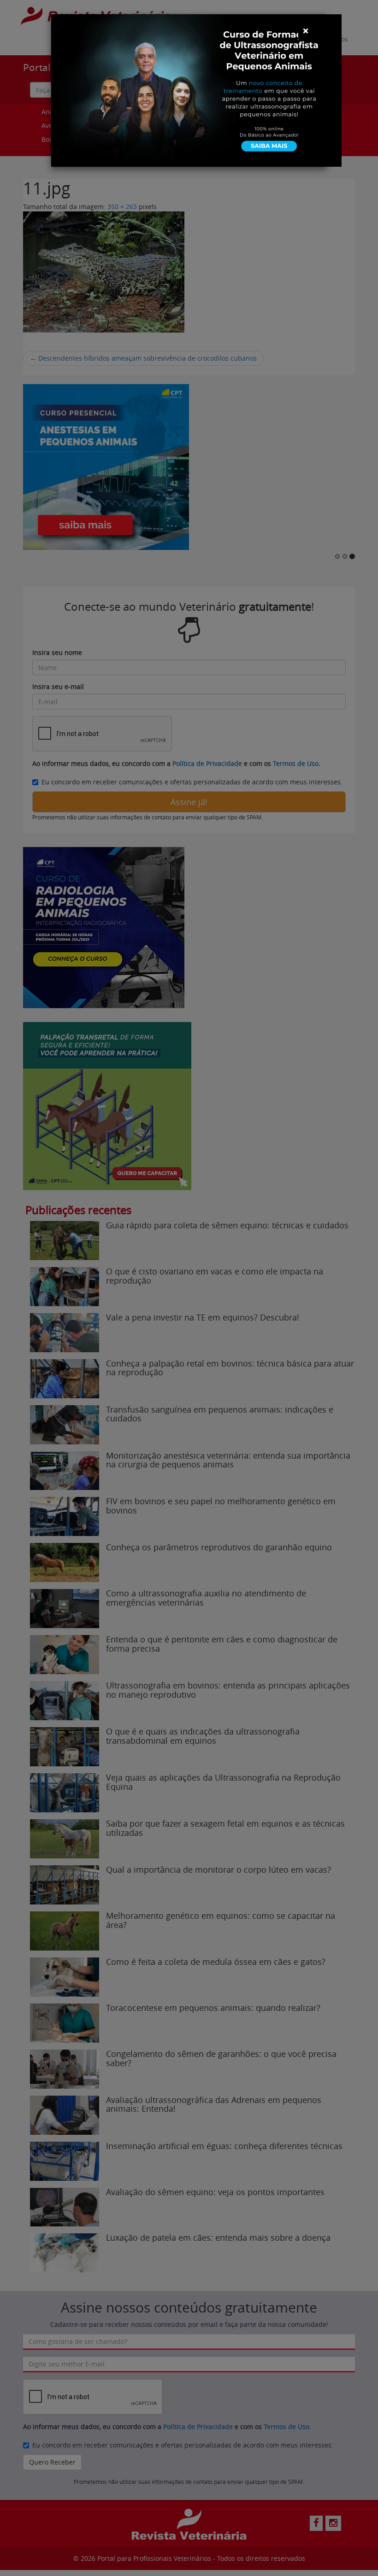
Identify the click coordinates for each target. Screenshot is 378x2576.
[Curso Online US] (196, 90)
